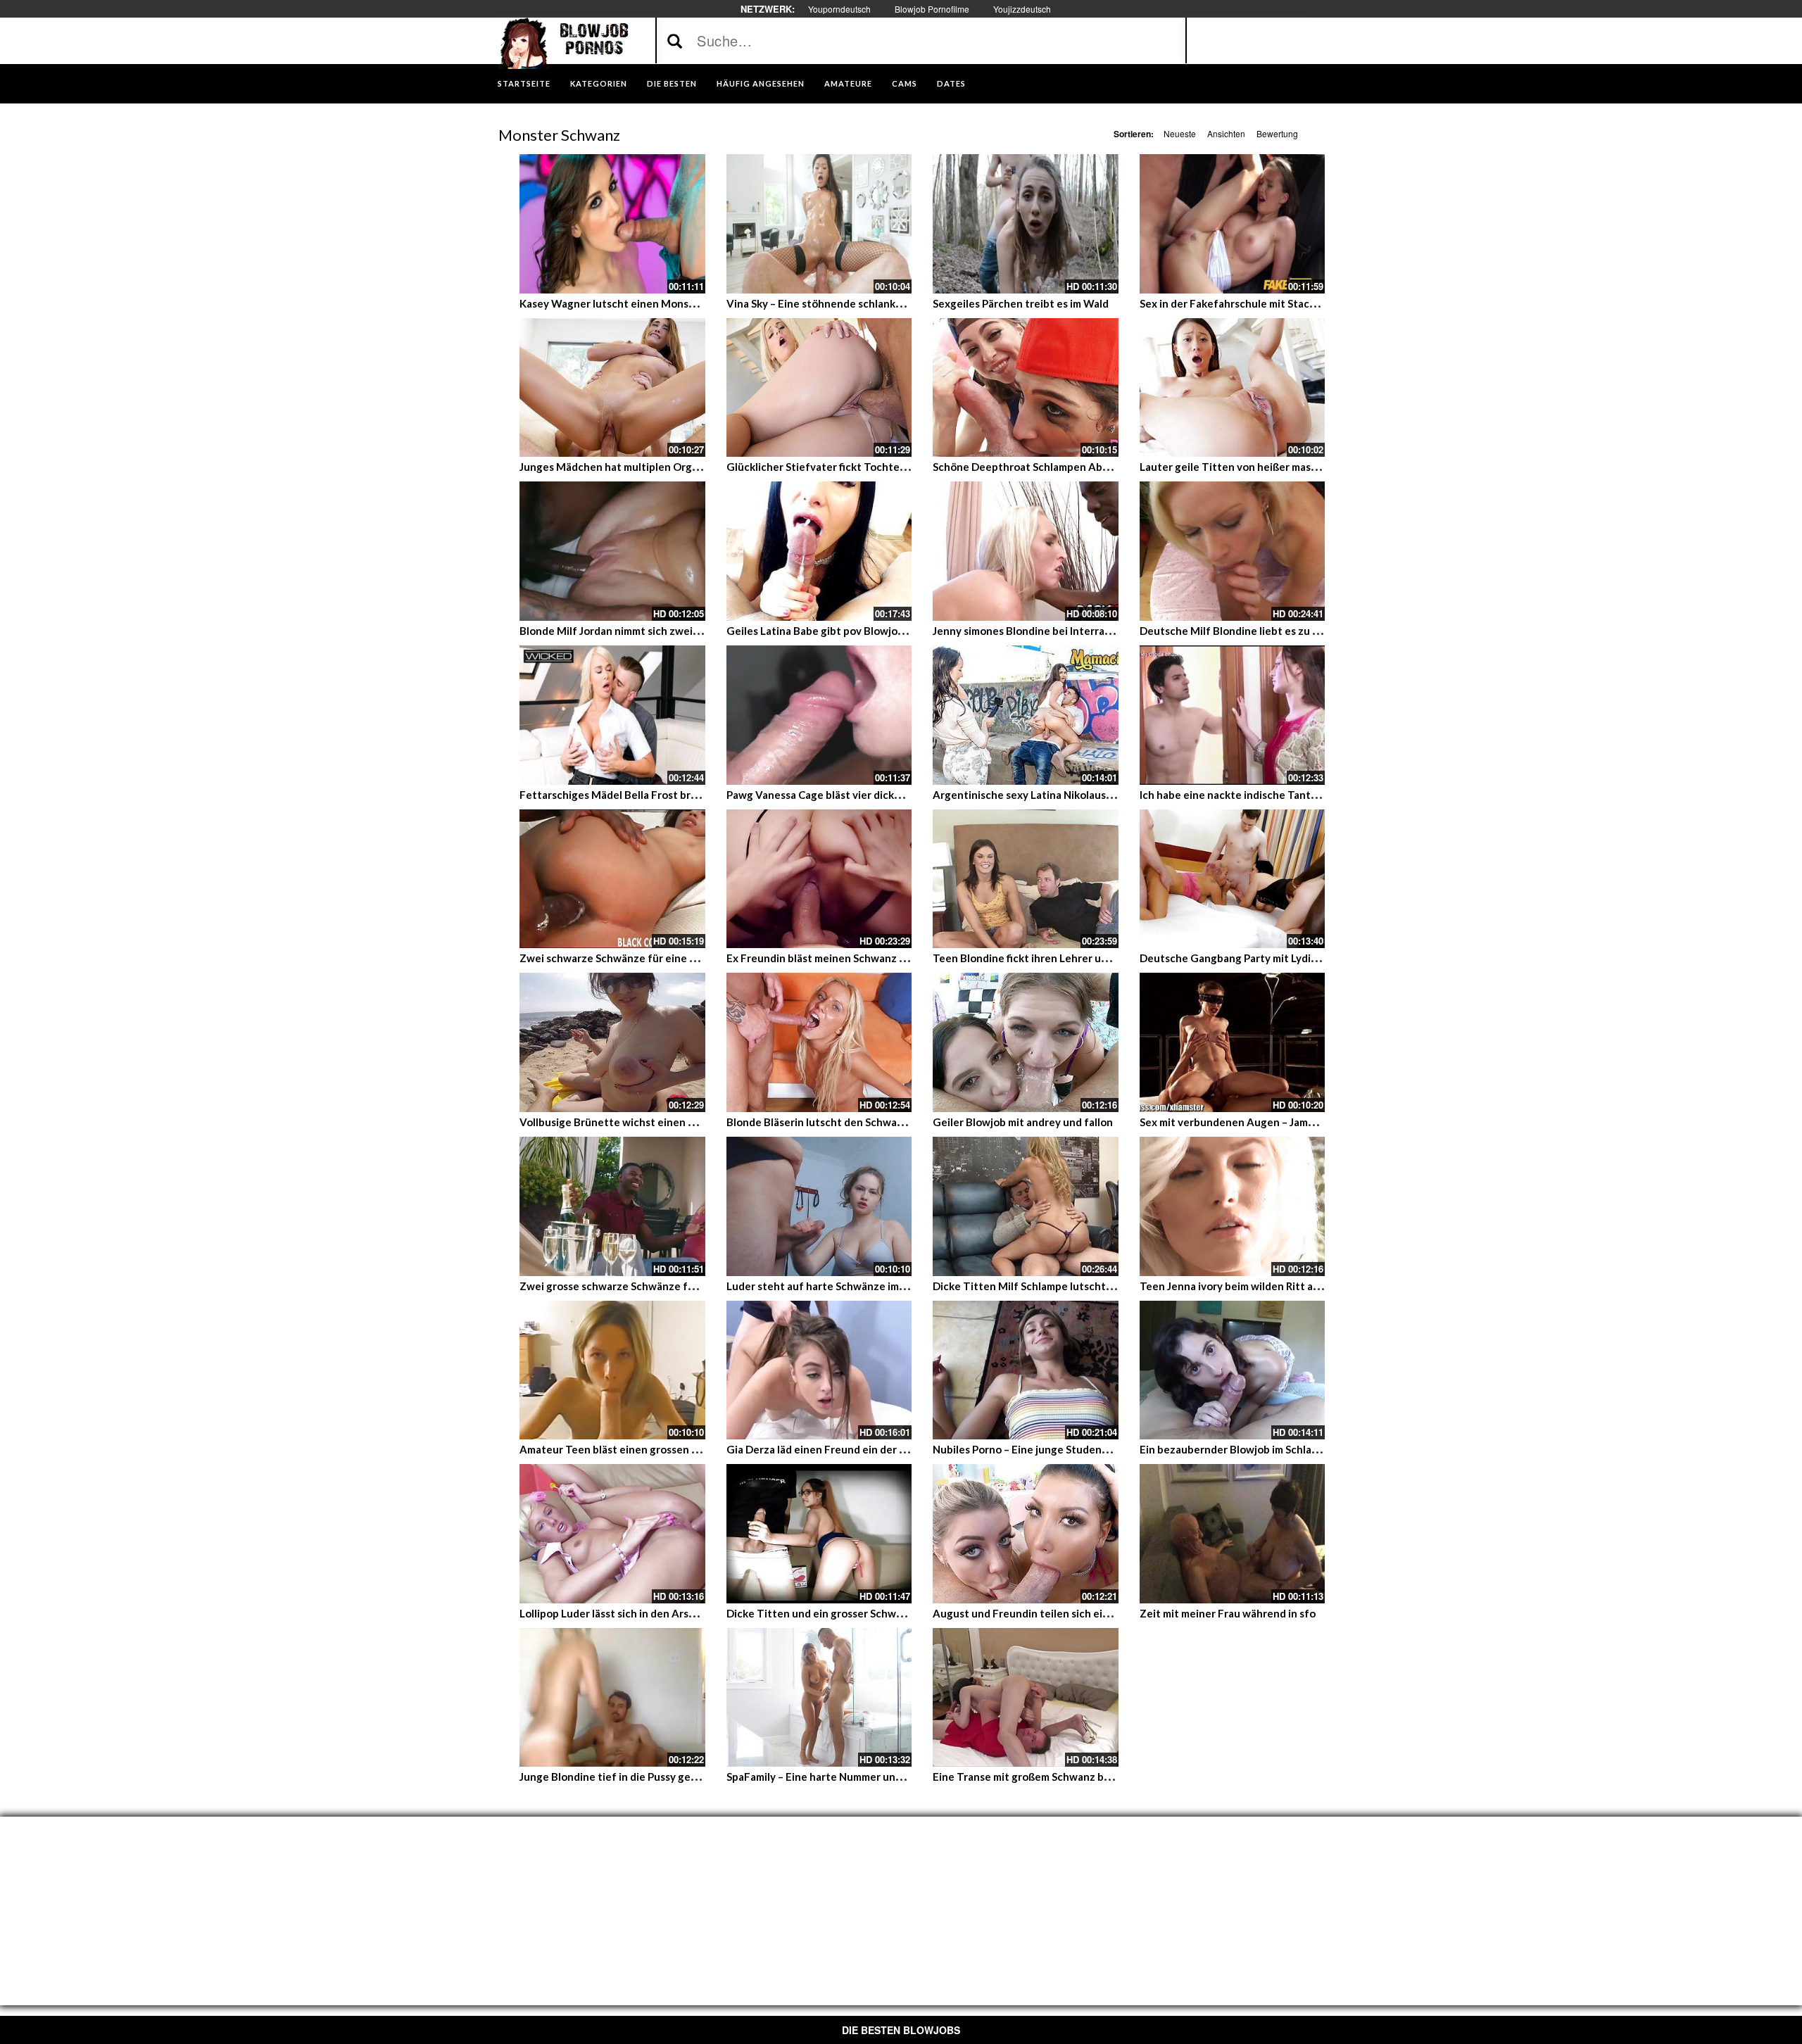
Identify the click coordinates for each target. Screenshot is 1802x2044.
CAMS (905, 83)
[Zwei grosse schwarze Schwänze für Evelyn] (612, 1206)
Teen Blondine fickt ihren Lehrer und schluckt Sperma (1065, 958)
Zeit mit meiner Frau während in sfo (1228, 1613)
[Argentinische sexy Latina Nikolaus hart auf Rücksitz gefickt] (1026, 715)
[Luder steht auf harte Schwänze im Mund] (819, 1206)
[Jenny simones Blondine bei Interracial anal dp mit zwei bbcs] (1026, 551)
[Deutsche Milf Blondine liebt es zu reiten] (1233, 551)
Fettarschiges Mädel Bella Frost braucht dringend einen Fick (669, 795)
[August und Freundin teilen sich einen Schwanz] (1026, 1534)
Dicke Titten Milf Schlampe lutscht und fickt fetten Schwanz (1083, 1286)
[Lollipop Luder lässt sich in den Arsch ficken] (612, 1534)
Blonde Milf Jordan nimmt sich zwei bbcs (619, 631)
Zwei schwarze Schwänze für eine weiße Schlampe (644, 958)
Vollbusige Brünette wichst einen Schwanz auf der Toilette (666, 1122)
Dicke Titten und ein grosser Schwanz (820, 1613)
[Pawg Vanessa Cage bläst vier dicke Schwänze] (819, 715)
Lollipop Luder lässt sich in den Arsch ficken (626, 1613)
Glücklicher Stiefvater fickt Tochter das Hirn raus (848, 467)
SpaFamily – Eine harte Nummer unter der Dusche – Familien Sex (883, 1777)
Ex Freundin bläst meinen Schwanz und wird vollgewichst (867, 958)
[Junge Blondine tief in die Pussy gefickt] (612, 1698)
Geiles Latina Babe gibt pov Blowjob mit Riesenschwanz (863, 631)
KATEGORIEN (599, 83)
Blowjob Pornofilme (932, 9)
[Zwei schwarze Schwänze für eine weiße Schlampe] (612, 879)
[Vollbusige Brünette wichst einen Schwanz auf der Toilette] (612, 1042)
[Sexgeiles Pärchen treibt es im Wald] (1026, 224)
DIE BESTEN (672, 83)
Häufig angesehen (761, 83)
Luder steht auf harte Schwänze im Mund (828, 1286)
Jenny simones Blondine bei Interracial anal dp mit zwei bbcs (1080, 631)
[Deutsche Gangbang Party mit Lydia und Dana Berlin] (1233, 879)
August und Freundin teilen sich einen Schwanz (1050, 1613)
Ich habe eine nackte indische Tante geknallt (1250, 795)
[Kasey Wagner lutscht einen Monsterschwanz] (612, 224)
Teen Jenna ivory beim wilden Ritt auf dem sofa (1255, 1286)
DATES (951, 83)
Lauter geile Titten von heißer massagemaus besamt (1269, 467)
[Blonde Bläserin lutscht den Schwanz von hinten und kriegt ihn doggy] (819, 1042)
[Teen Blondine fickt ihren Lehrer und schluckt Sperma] (1026, 879)
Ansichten (1226, 133)
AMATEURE (848, 83)
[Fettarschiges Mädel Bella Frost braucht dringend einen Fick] (612, 715)
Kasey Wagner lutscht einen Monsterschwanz (633, 303)
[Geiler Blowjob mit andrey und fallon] (1026, 1042)
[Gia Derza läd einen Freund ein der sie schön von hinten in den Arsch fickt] (819, 1370)
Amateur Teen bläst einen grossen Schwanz (627, 1449)
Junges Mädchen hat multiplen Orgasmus (621, 467)
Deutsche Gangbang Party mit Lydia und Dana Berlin (1268, 958)
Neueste (1180, 133)
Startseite (524, 83)
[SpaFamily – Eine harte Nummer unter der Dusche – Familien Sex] (819, 1698)
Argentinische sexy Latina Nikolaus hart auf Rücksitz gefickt (1081, 795)
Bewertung (1277, 133)
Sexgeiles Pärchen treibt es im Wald (1021, 303)
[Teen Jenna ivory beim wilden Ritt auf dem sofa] (1233, 1206)
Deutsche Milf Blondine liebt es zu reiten (1241, 631)
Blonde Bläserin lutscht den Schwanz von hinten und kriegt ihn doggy (897, 1122)
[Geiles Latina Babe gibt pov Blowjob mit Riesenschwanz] (819, 551)
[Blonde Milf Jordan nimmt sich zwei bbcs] (612, 551)
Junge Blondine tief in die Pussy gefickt (616, 1777)
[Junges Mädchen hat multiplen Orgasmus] (612, 388)
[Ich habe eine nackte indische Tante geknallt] (1233, 715)
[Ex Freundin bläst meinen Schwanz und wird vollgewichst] (819, 879)
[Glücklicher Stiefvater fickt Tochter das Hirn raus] (819, 388)
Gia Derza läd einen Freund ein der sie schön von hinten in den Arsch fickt (907, 1449)
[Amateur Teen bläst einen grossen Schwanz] (612, 1370)
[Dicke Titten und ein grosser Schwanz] (819, 1534)
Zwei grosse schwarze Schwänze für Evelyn (626, 1286)
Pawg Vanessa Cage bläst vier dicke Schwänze (839, 795)
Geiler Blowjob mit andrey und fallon (1023, 1122)
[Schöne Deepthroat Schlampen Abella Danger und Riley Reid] (1026, 388)
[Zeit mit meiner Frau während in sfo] (1233, 1534)
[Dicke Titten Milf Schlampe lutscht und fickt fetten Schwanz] (1026, 1206)
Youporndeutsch (839, 9)
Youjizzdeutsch (1022, 9)
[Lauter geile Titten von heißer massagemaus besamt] (1233, 388)
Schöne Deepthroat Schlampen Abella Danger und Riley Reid (1081, 467)
